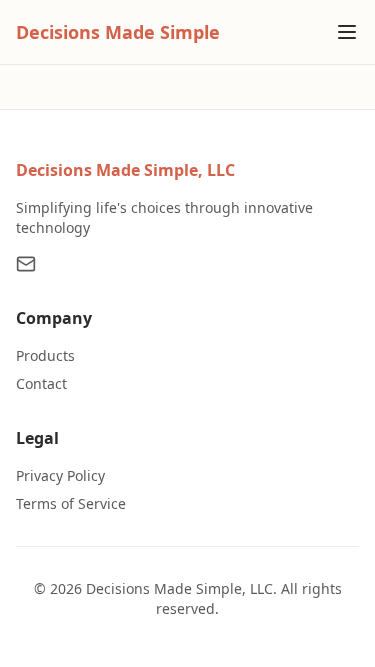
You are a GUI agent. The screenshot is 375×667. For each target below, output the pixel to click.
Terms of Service (71, 503)
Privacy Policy (60, 475)
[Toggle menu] (347, 32)
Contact (41, 383)
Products (45, 355)
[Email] (26, 264)
